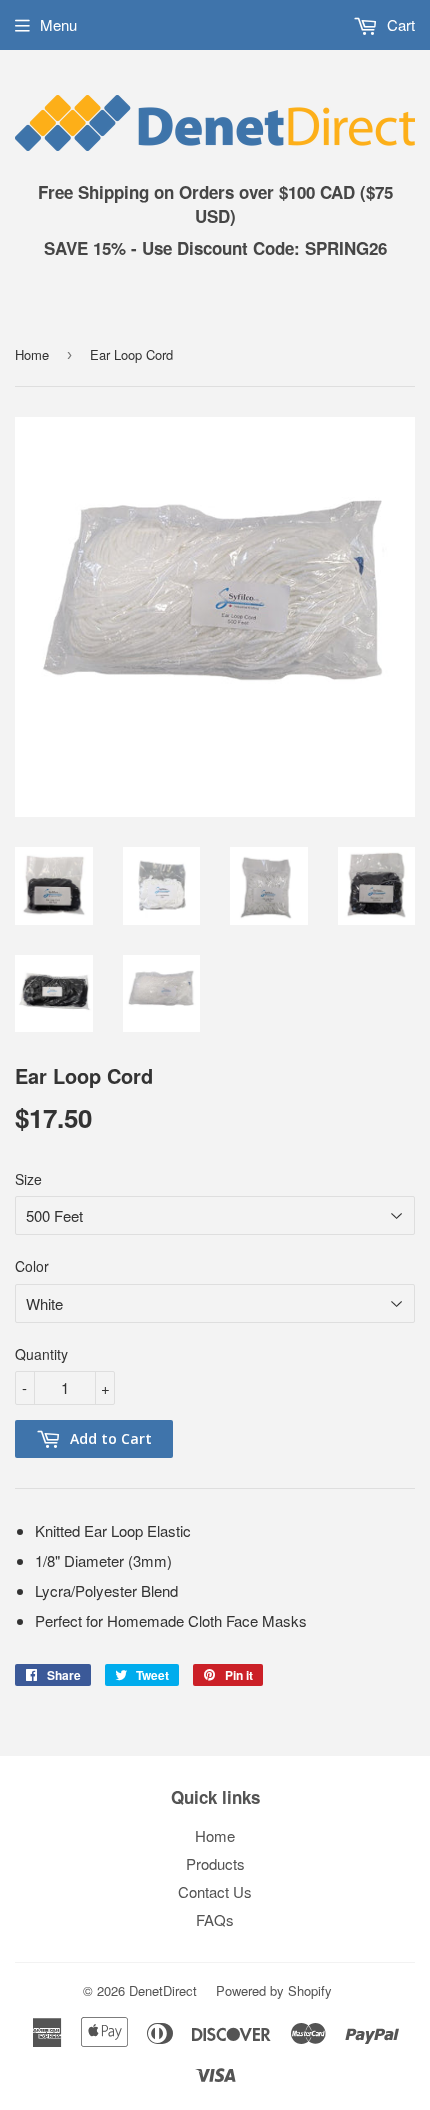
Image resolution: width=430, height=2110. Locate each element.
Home (32, 354)
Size (28, 1179)
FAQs (215, 1919)
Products (215, 1863)
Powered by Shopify (274, 1990)
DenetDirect (163, 1990)
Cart (399, 24)
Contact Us (215, 1891)
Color (32, 1266)
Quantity (41, 1354)
